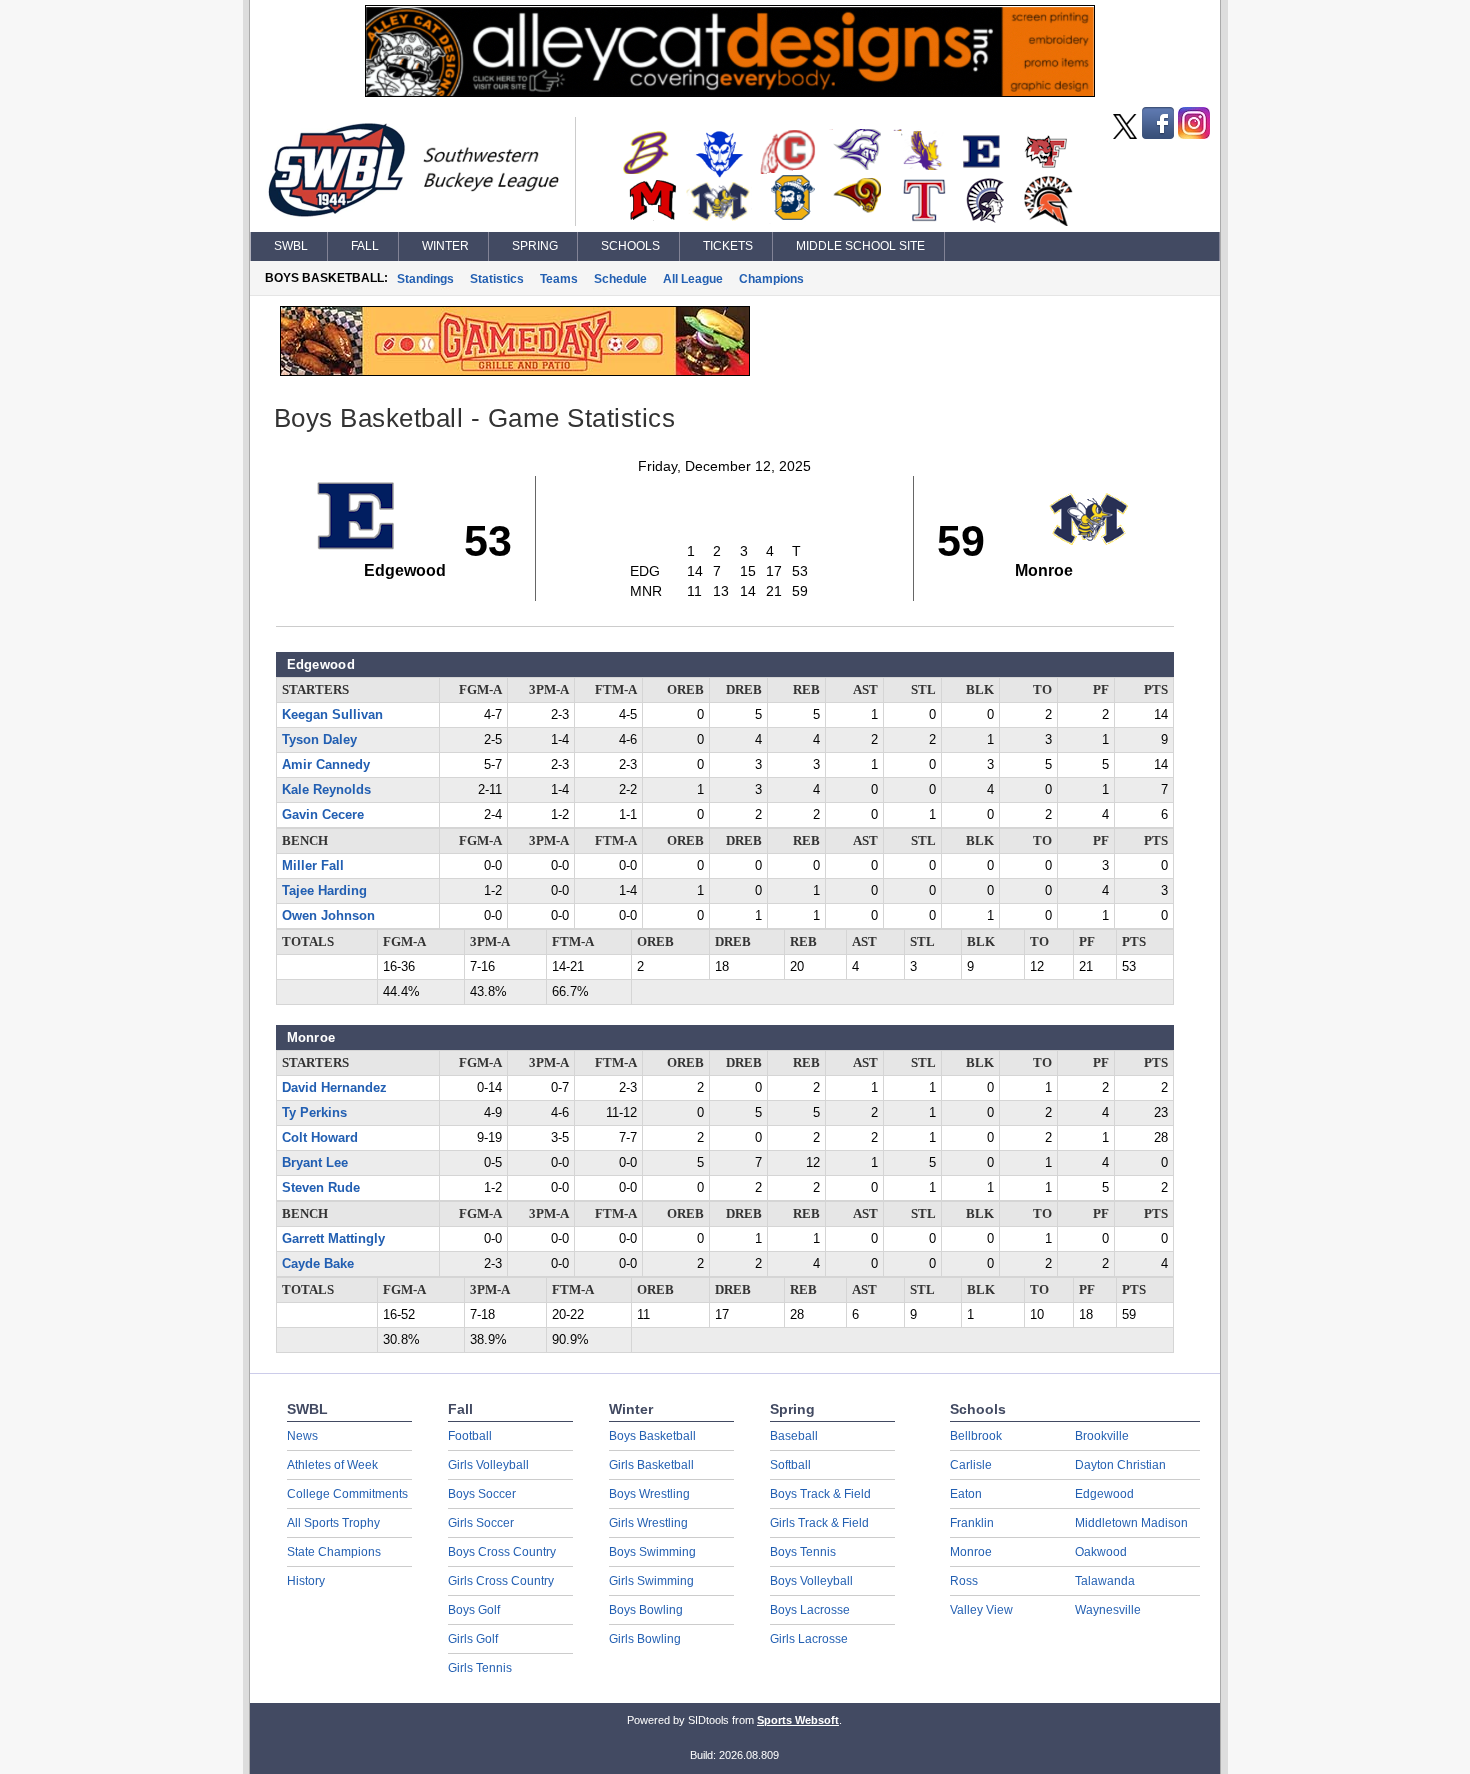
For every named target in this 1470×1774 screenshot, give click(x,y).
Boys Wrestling (649, 1494)
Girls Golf (473, 1639)
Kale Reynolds (326, 790)
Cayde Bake (318, 1264)
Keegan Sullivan (332, 715)
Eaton (966, 1494)
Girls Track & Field (819, 1523)
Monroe (971, 1552)
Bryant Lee (315, 1163)
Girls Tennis (480, 1668)
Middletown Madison (1131, 1523)
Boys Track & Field (820, 1494)
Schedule (620, 279)
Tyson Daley (319, 740)
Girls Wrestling (648, 1523)
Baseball (794, 1436)
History (306, 1581)
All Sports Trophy (333, 1523)
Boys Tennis (803, 1552)
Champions (771, 279)
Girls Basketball (651, 1465)
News (302, 1436)
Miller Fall (313, 866)
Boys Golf (474, 1610)
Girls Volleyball (488, 1465)
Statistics (497, 279)
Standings (425, 279)
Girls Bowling (645, 1639)
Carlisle (971, 1465)
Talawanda (1105, 1581)
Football (470, 1436)
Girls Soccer (481, 1523)
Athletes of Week (332, 1465)
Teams (559, 279)
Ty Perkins (314, 1113)
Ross (964, 1581)
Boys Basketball (652, 1436)
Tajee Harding (324, 891)
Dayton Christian (1120, 1465)
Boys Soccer (482, 1494)
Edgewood (1104, 1494)
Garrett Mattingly (333, 1239)
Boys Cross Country (502, 1552)
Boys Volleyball (811, 1581)
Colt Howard (320, 1138)
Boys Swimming (652, 1552)
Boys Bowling (646, 1610)
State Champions (334, 1552)
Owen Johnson (328, 916)
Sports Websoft (798, 1720)
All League (693, 279)
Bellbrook (976, 1436)
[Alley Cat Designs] (730, 92)
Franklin (972, 1523)
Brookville (1102, 1436)
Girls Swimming (651, 1581)
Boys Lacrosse (810, 1610)
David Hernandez (334, 1088)
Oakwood (1101, 1552)
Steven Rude (321, 1188)
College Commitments (347, 1494)
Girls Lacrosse (809, 1639)
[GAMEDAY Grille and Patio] (515, 371)
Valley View (981, 1610)
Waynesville (1108, 1610)
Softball (790, 1465)
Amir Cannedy (326, 765)
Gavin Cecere (323, 815)
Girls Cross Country (501, 1581)
